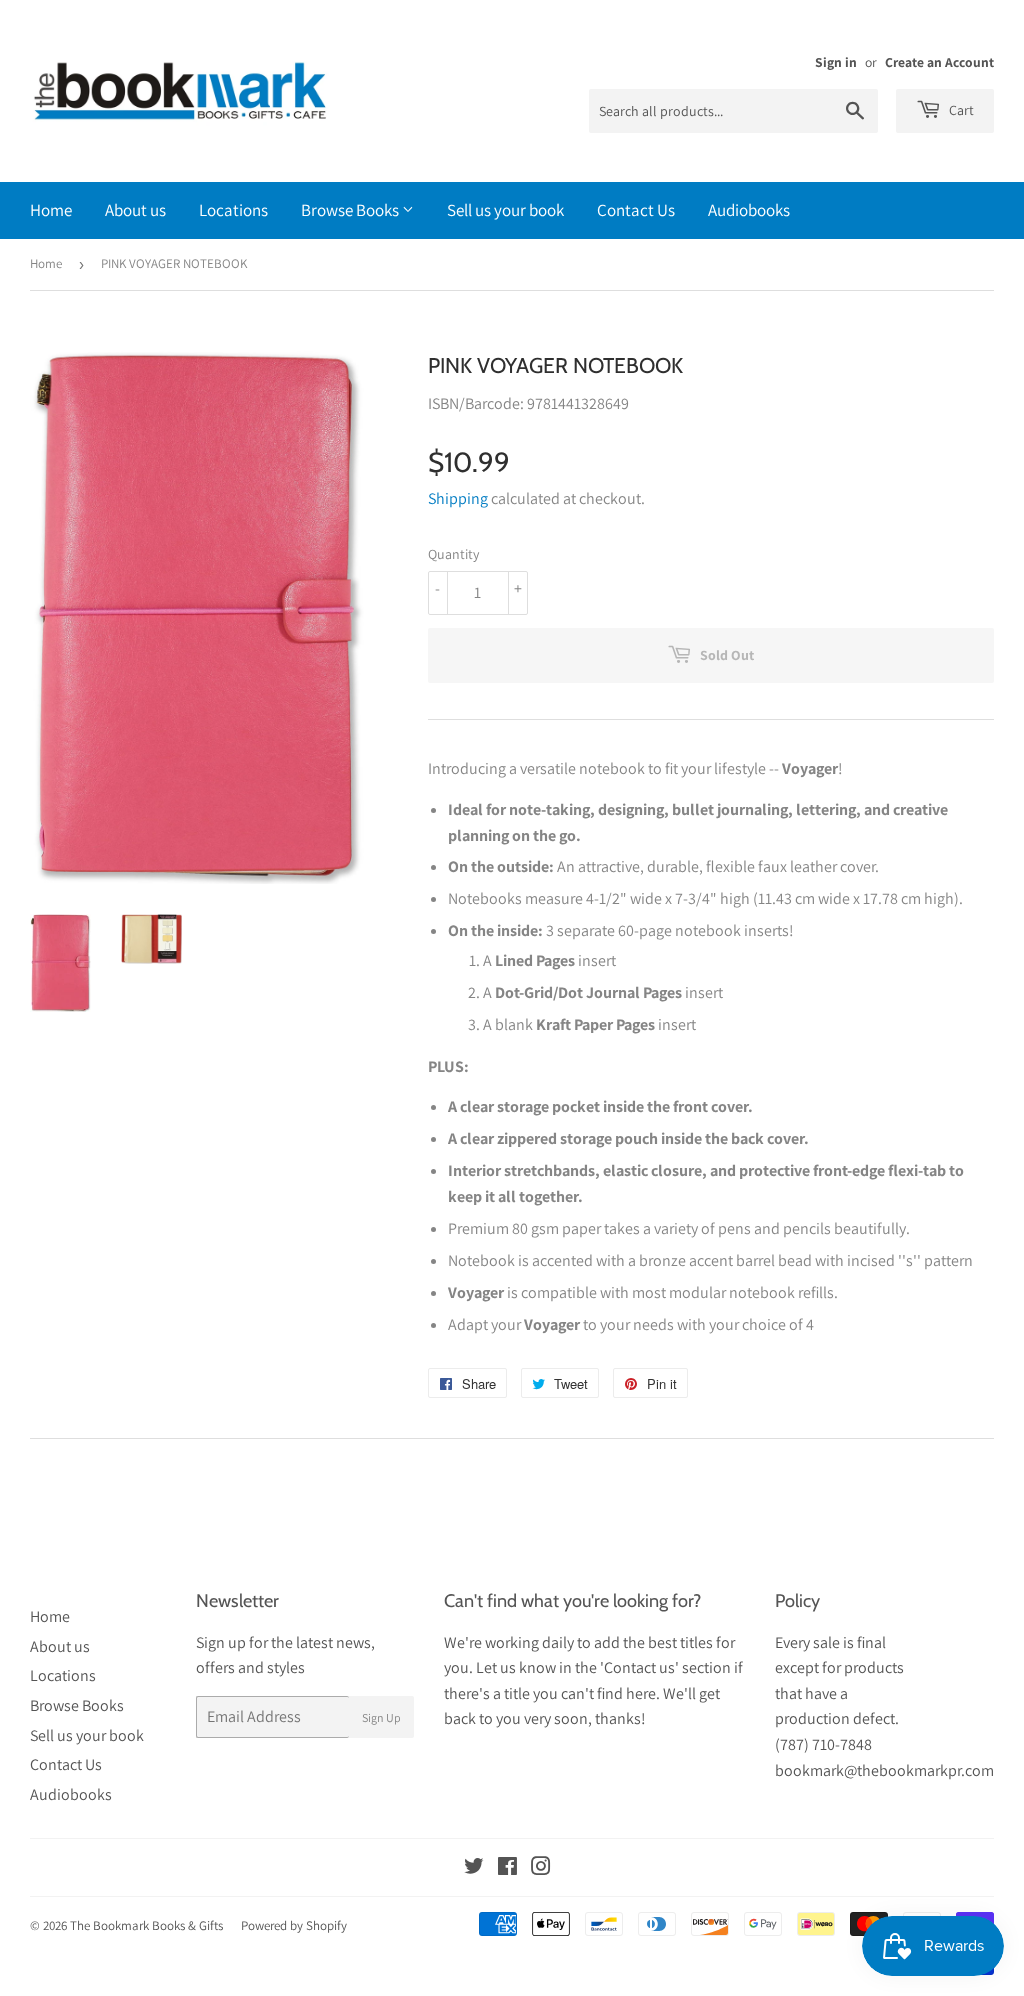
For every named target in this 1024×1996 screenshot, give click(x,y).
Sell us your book (505, 210)
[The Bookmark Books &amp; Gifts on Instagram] (541, 1868)
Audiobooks (749, 210)
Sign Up (381, 1717)
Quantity (453, 554)
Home (51, 210)
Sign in (836, 62)
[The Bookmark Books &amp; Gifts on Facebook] (507, 1868)
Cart (960, 110)
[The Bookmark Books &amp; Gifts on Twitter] (474, 1868)
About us (135, 210)
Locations (233, 210)
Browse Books (351, 210)
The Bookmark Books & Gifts (146, 1925)
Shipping (458, 498)
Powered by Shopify (294, 1925)
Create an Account (939, 62)
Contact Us (636, 210)
